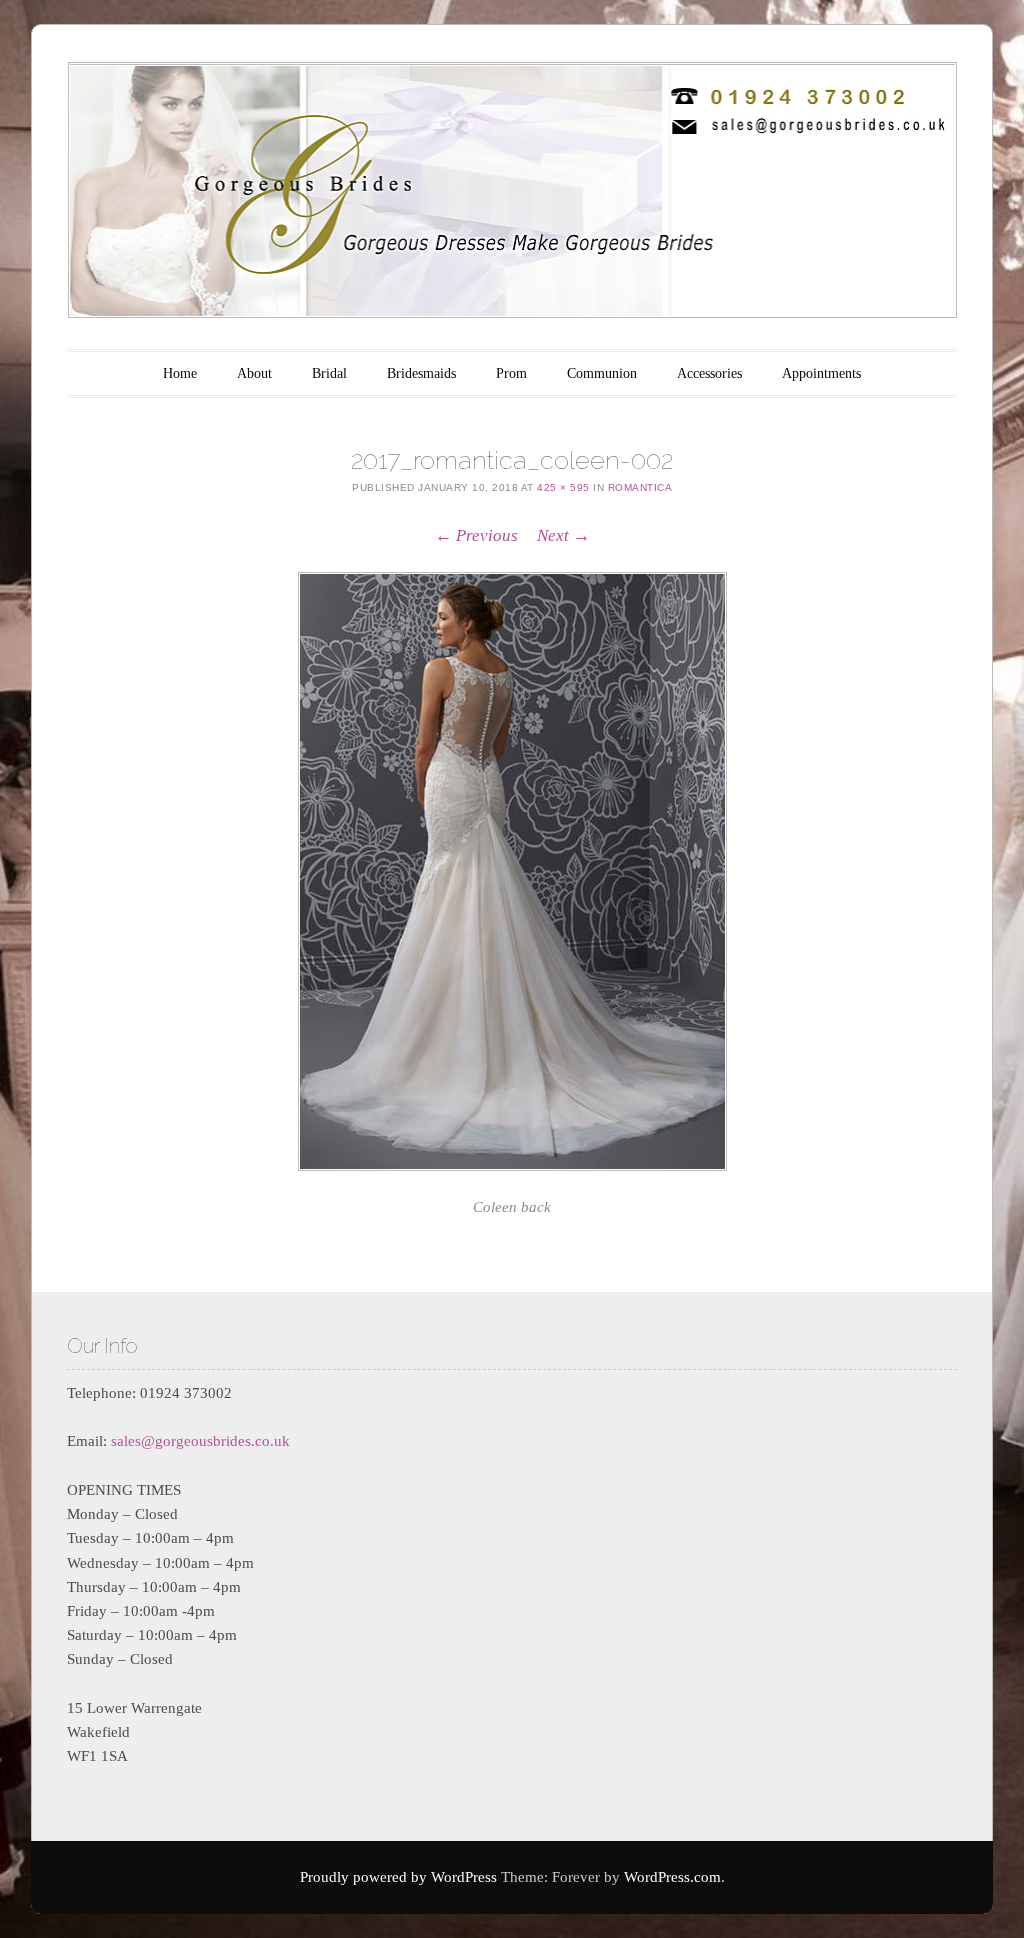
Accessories (709, 373)
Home (180, 373)
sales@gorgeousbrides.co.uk (200, 1441)
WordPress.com (672, 1877)
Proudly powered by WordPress (398, 1877)
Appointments (821, 373)
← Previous (476, 535)
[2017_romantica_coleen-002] (512, 871)
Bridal (329, 373)
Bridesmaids (421, 373)
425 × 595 (563, 487)
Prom (511, 373)
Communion (602, 373)
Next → (563, 535)
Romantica (640, 487)
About (254, 373)
